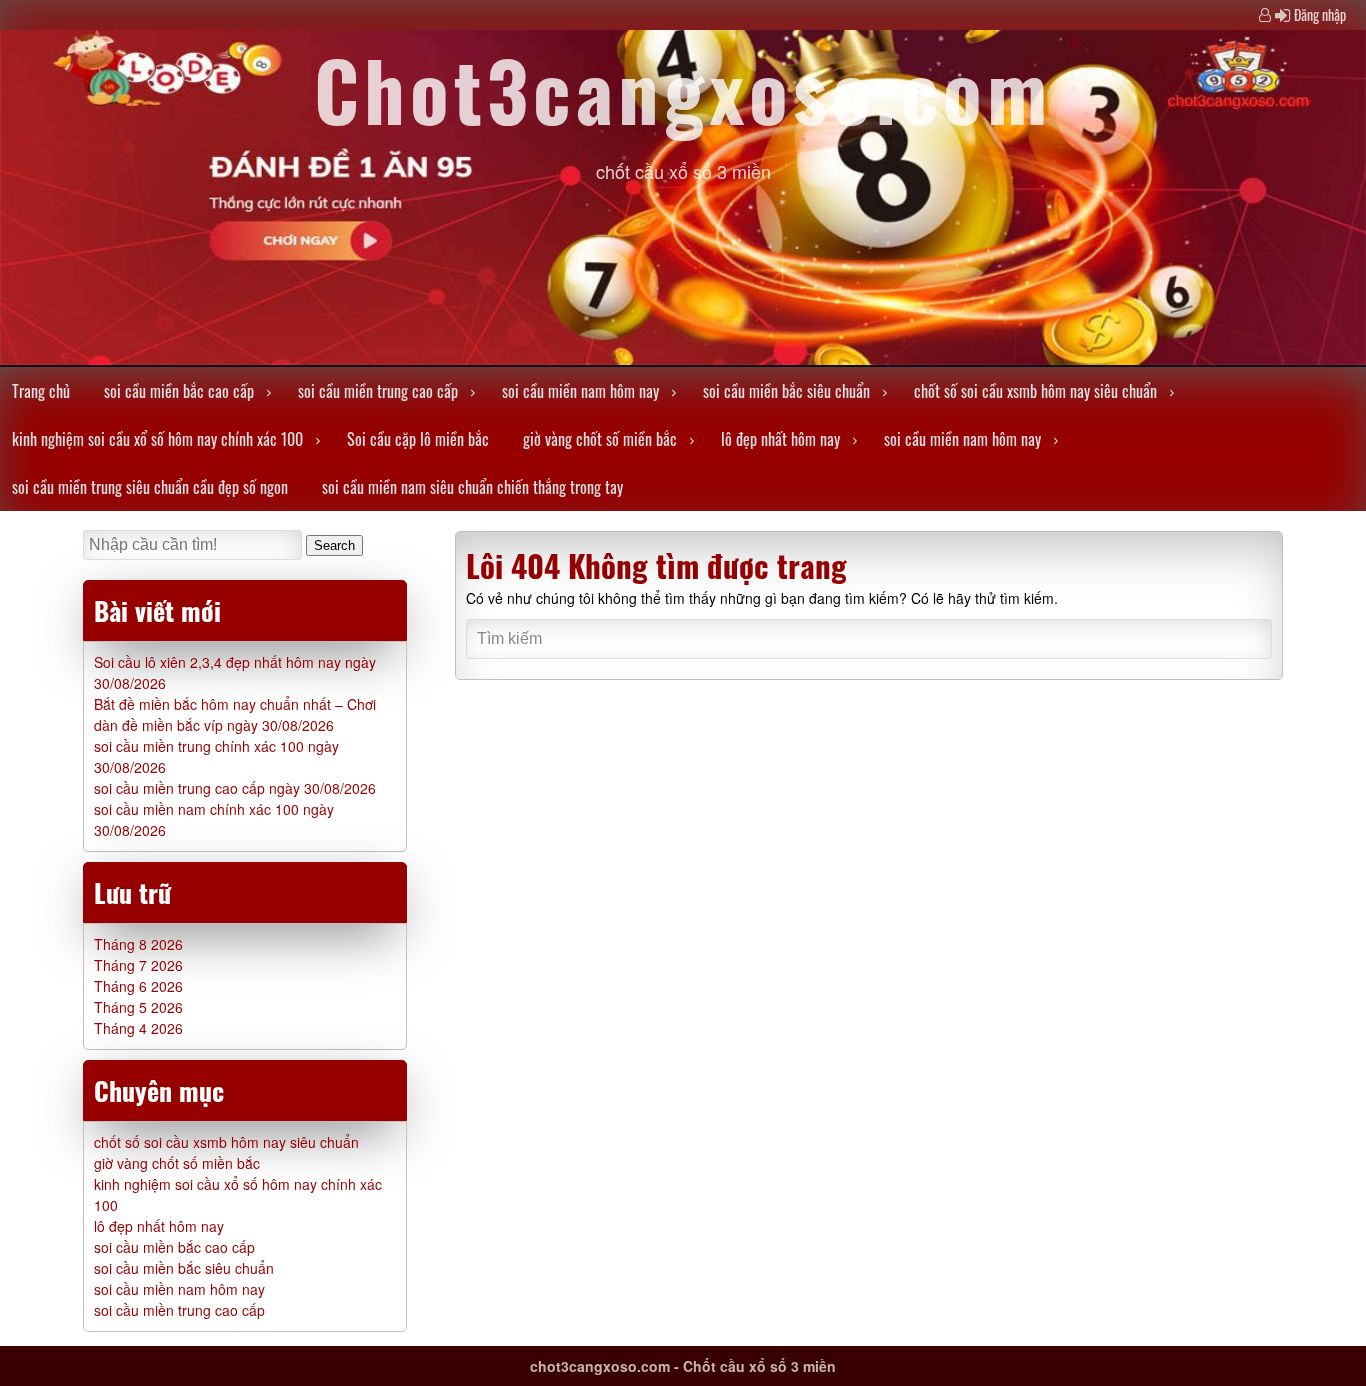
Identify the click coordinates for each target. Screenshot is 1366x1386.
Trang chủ (41, 391)
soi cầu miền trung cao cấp (378, 391)
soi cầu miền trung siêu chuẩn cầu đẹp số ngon (150, 487)
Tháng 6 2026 (138, 986)
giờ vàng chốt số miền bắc (600, 439)
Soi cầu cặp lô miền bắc (418, 439)
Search (334, 545)
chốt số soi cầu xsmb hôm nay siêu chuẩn (1035, 391)
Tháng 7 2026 (138, 965)
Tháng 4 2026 (138, 1028)
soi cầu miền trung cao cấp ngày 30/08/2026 (235, 788)
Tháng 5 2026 (138, 1007)
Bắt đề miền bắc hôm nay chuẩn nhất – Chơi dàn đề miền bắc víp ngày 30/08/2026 (235, 714)
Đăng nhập (1320, 14)
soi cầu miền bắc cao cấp (179, 391)
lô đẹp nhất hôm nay (780, 439)
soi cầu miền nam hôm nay (580, 391)
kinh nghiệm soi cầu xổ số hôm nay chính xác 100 (157, 439)
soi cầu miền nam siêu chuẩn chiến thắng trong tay (472, 487)
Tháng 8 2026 (138, 944)
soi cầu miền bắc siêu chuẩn (786, 391)
